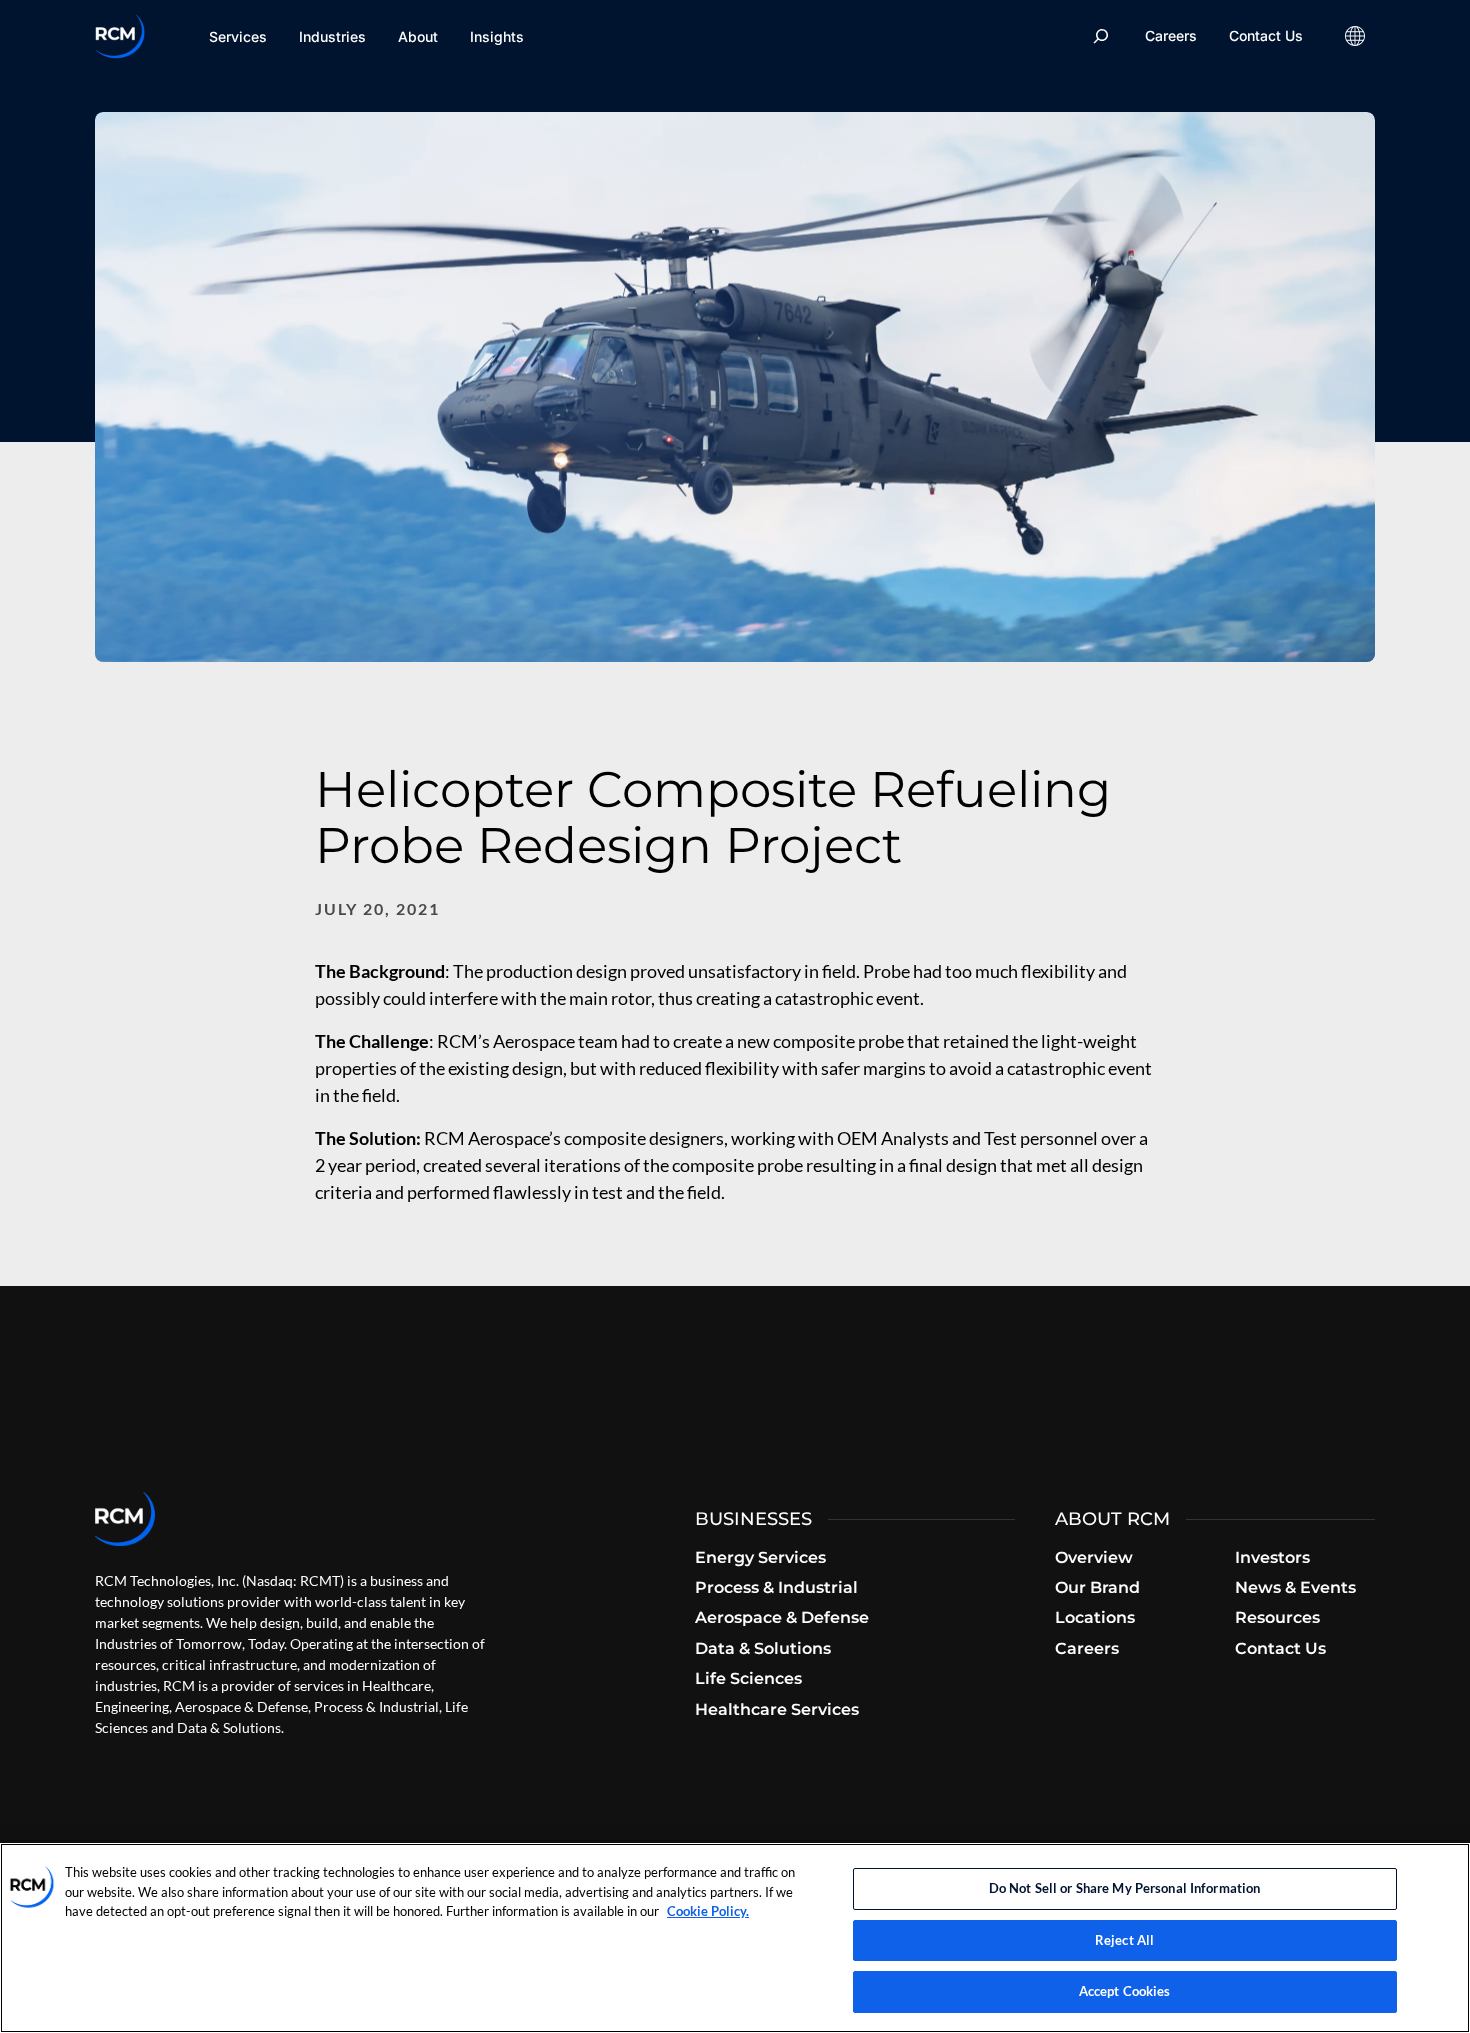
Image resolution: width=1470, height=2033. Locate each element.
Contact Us (1266, 35)
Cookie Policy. (708, 1911)
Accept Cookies (1125, 1991)
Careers (1171, 35)
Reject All (1124, 1940)
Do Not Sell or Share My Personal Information (1125, 1888)
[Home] (120, 36)
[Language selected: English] (1355, 36)
